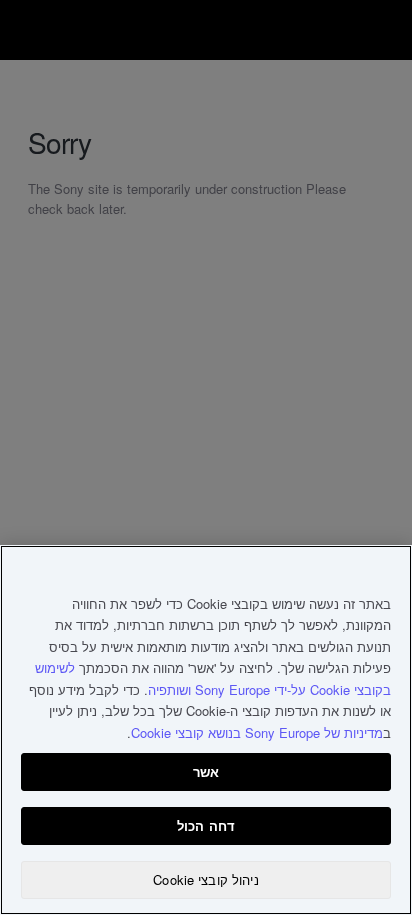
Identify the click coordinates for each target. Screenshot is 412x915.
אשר (206, 771)
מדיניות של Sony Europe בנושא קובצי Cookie (257, 732)
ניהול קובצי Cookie (205, 879)
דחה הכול (206, 825)
